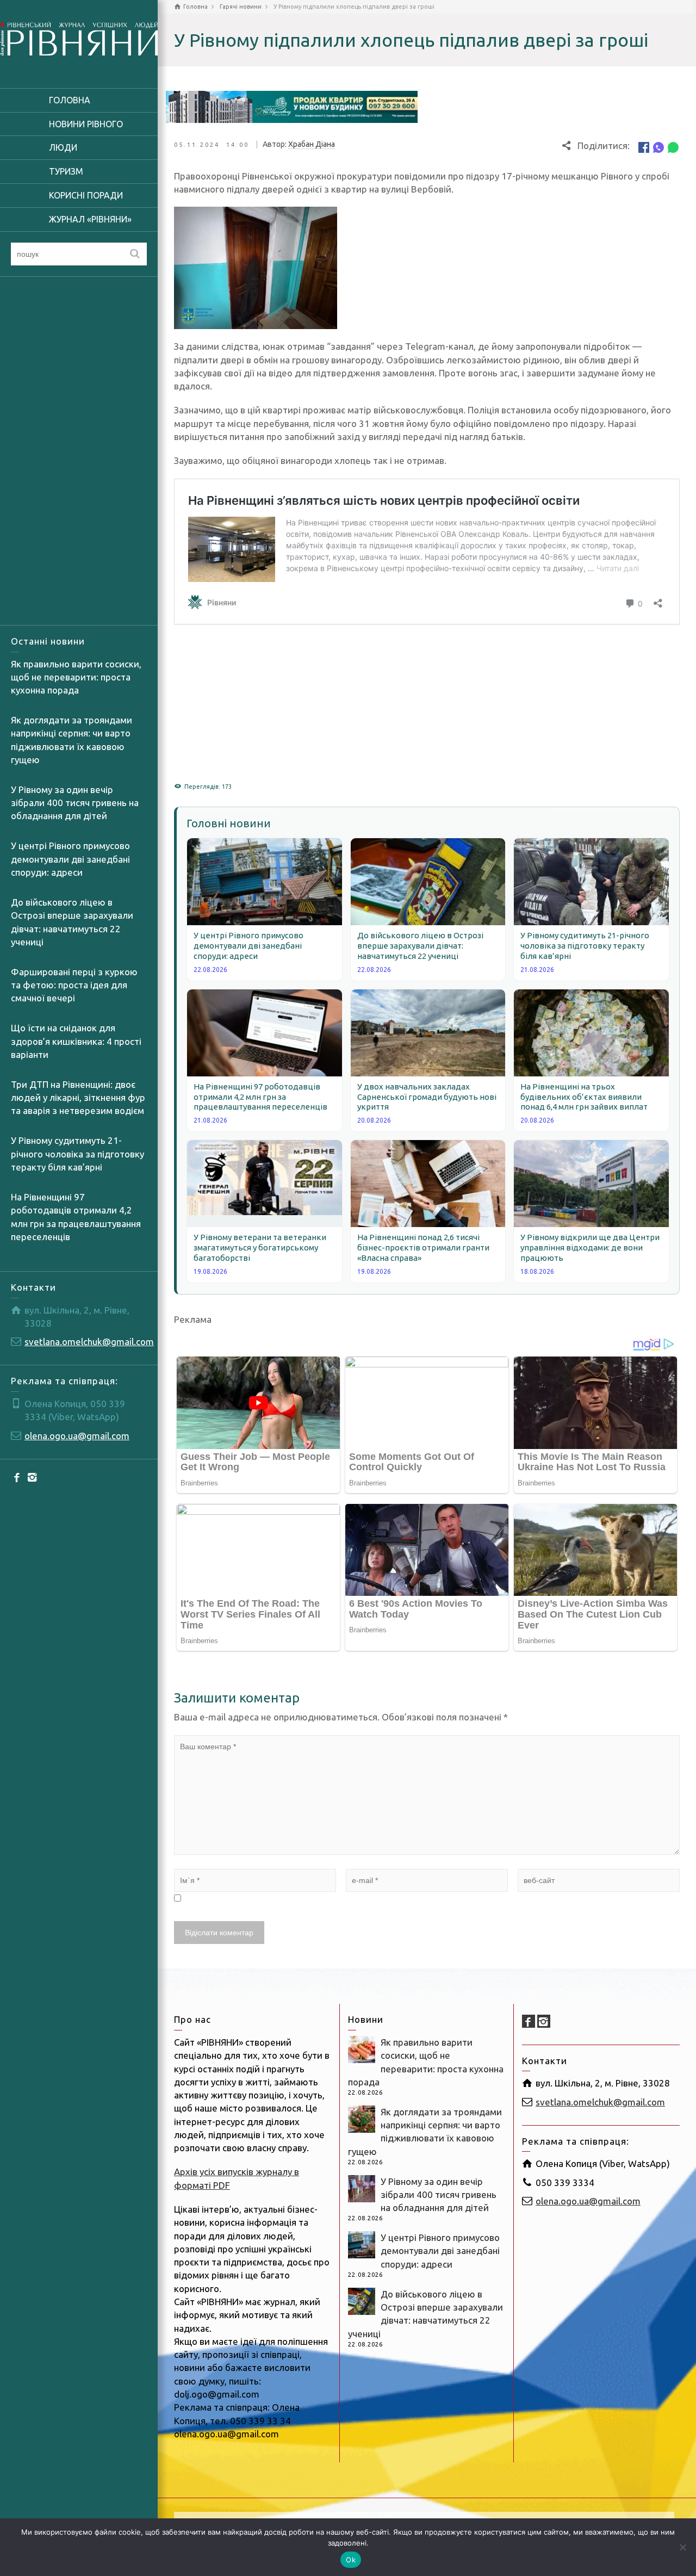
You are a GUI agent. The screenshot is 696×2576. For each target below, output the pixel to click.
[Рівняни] (79, 37)
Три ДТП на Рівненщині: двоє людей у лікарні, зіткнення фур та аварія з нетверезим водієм (78, 1098)
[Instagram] (33, 1477)
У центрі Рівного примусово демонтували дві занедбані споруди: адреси (70, 859)
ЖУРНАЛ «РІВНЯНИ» (90, 219)
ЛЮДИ (63, 147)
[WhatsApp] (673, 147)
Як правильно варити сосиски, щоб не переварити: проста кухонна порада (76, 677)
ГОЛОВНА (70, 100)
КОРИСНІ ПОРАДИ (86, 195)
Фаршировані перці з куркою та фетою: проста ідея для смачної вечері (74, 985)
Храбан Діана (312, 144)
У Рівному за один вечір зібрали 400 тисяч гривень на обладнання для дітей (75, 803)
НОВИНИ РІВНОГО (86, 124)
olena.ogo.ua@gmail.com (77, 1436)
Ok (351, 2560)
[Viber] (658, 147)
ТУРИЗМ (66, 171)
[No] (682, 2547)
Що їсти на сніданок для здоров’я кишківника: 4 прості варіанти (76, 1041)
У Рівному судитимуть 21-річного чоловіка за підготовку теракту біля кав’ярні (77, 1154)
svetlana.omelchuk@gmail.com (89, 1342)
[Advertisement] (79, 451)
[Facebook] (17, 1477)
